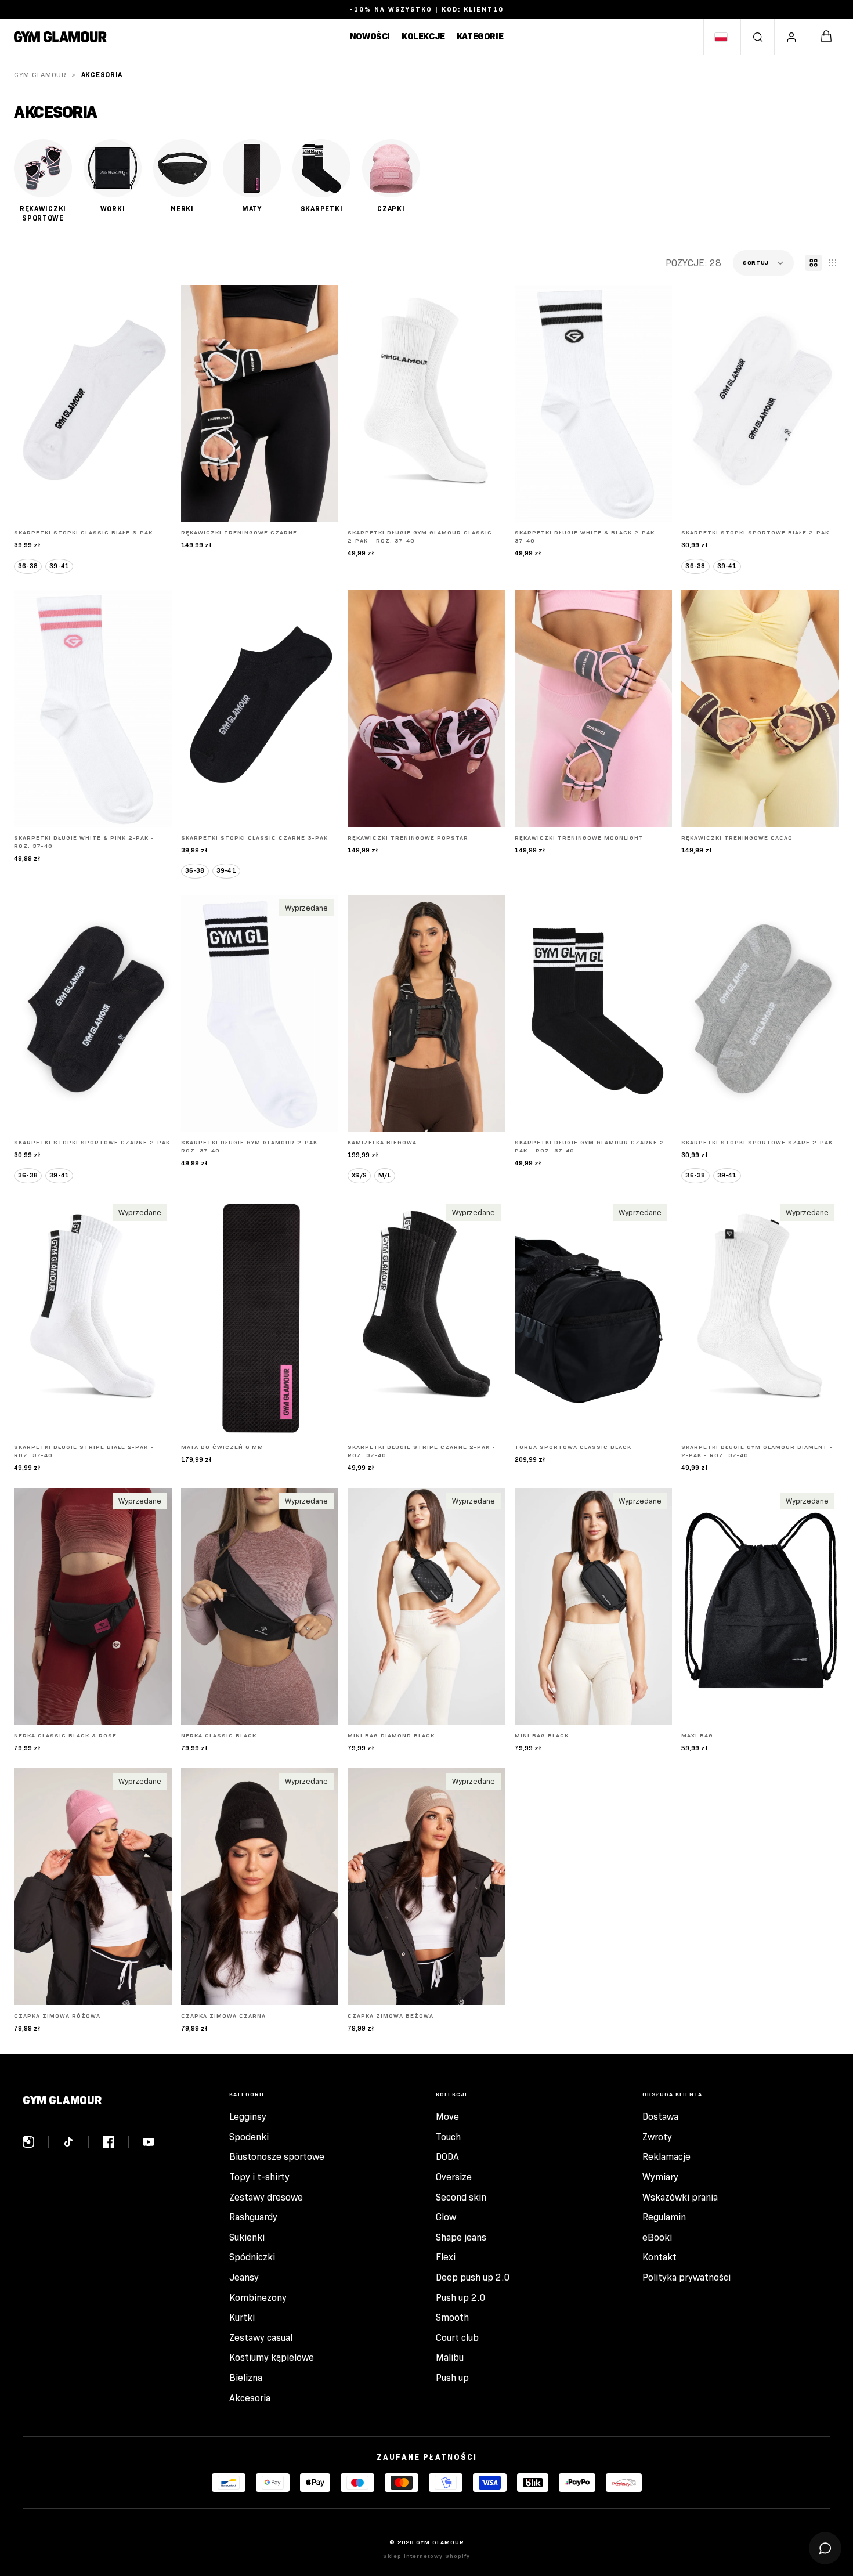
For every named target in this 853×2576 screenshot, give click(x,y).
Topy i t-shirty (259, 2177)
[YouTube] (149, 2142)
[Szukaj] (758, 37)
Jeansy (244, 2277)
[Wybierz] (154, 504)
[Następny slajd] (321, 403)
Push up (452, 2378)
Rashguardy (253, 2217)
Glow (446, 2217)
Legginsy (248, 2117)
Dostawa (660, 2117)
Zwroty (657, 2137)
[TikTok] (76, 2142)
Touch (448, 2137)
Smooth (452, 2317)
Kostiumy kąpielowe (272, 2358)
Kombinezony (258, 2298)
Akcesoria (250, 2398)
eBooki (657, 2237)
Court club (457, 2338)
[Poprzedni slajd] (198, 403)
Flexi (446, 2257)
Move (447, 2117)
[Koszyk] (826, 37)
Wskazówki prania (680, 2197)
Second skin (461, 2197)
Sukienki (247, 2237)
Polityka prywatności (686, 2277)
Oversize (454, 2177)
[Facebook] (116, 2142)
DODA (447, 2157)
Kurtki (242, 2317)
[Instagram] (36, 2142)
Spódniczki (252, 2257)
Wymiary (660, 2177)
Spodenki (249, 2137)
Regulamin (664, 2217)
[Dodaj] (320, 504)
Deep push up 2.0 (473, 2277)
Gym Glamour (40, 75)
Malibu (450, 2358)
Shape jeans (461, 2237)
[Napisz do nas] (825, 2548)
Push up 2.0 (461, 2298)
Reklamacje (666, 2157)
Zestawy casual (261, 2338)
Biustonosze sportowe (277, 2157)
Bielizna (246, 2378)
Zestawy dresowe (266, 2197)
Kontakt (659, 2257)
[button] (763, 263)
